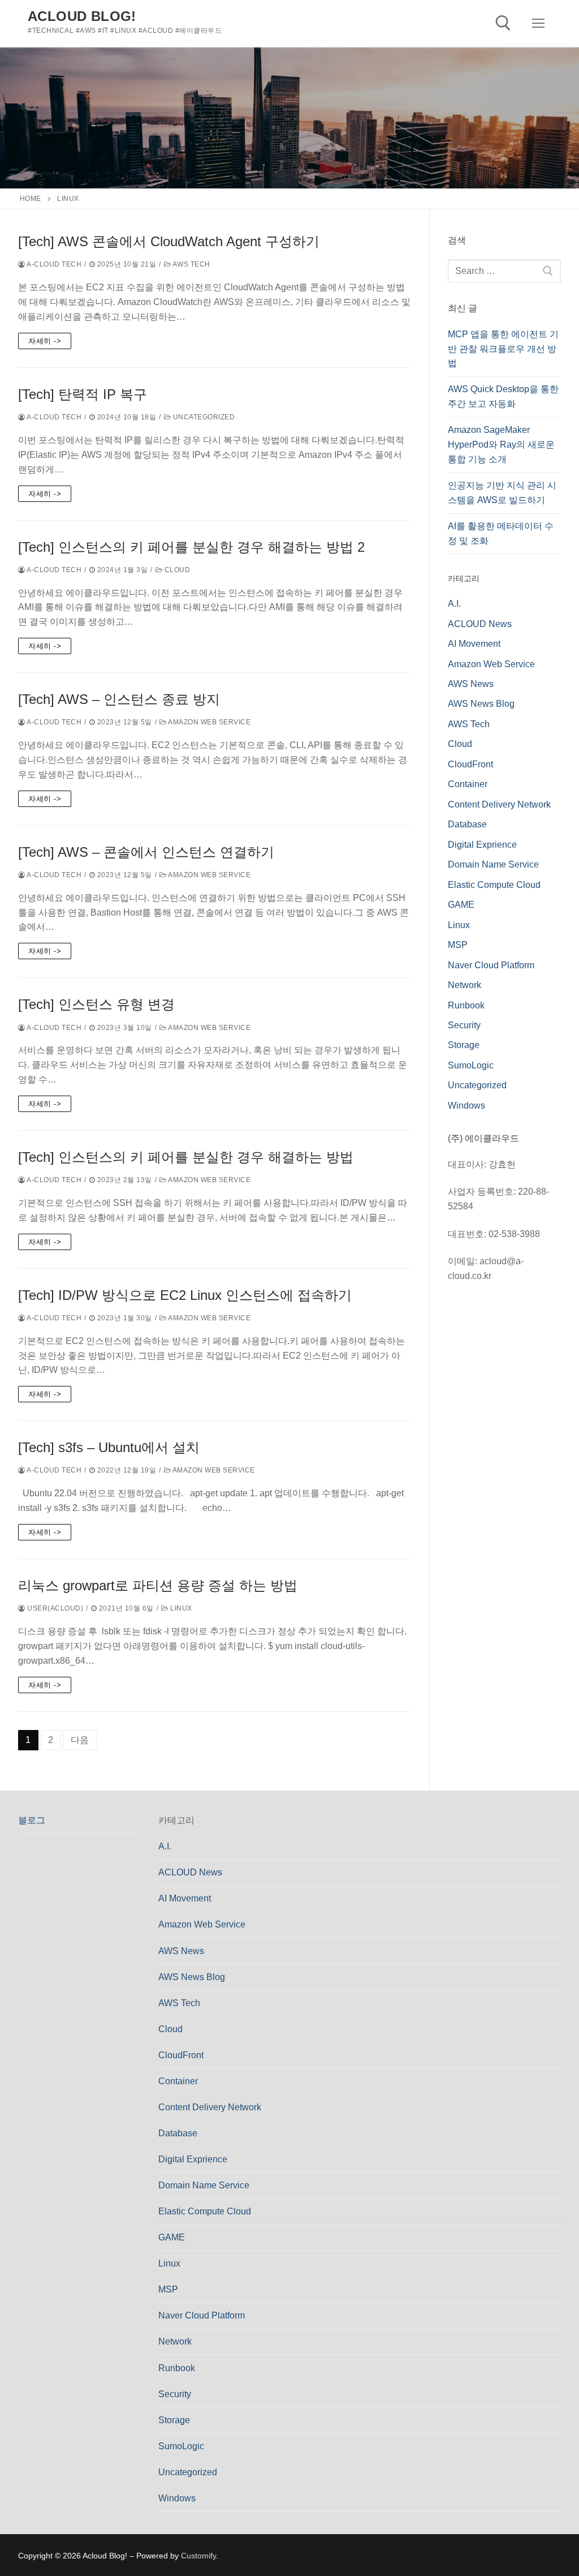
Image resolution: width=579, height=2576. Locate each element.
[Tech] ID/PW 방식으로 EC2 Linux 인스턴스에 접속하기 (185, 1295)
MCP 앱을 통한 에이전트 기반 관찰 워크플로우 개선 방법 (503, 349)
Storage (464, 1045)
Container (468, 784)
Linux (180, 1608)
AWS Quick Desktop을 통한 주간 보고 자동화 (503, 396)
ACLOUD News (480, 624)
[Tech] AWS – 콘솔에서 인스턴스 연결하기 (146, 852)
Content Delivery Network (499, 804)
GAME (461, 905)
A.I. (454, 604)
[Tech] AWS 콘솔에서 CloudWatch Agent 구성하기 (169, 241)
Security (464, 1025)
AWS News (471, 684)
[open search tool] (503, 23)
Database (467, 824)
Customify (198, 2556)
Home (31, 199)
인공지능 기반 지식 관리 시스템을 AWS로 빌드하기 (502, 493)
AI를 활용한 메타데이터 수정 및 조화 (501, 533)
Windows (466, 1105)
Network (465, 985)
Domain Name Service (493, 864)
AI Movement (474, 644)
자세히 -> (45, 341)
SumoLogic (471, 1065)
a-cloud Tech (53, 264)
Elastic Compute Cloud (494, 885)
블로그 (32, 1820)
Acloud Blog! (82, 16)
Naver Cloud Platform (491, 965)
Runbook (466, 1005)
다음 (80, 1740)
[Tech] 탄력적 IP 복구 (83, 394)
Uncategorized (203, 417)
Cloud (176, 570)
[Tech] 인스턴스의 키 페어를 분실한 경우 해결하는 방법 (186, 1157)
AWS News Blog (481, 704)
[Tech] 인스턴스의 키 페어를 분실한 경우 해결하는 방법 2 (191, 547)
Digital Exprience (482, 845)
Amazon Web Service (209, 722)
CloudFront (470, 764)
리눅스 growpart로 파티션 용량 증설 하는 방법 (158, 1585)
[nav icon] (538, 24)
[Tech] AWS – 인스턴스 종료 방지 (119, 699)
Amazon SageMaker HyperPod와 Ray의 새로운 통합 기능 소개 (501, 445)
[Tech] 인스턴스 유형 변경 (96, 1004)
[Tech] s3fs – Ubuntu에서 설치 (109, 1447)
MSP (458, 945)
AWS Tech (191, 264)
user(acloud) (54, 1608)
